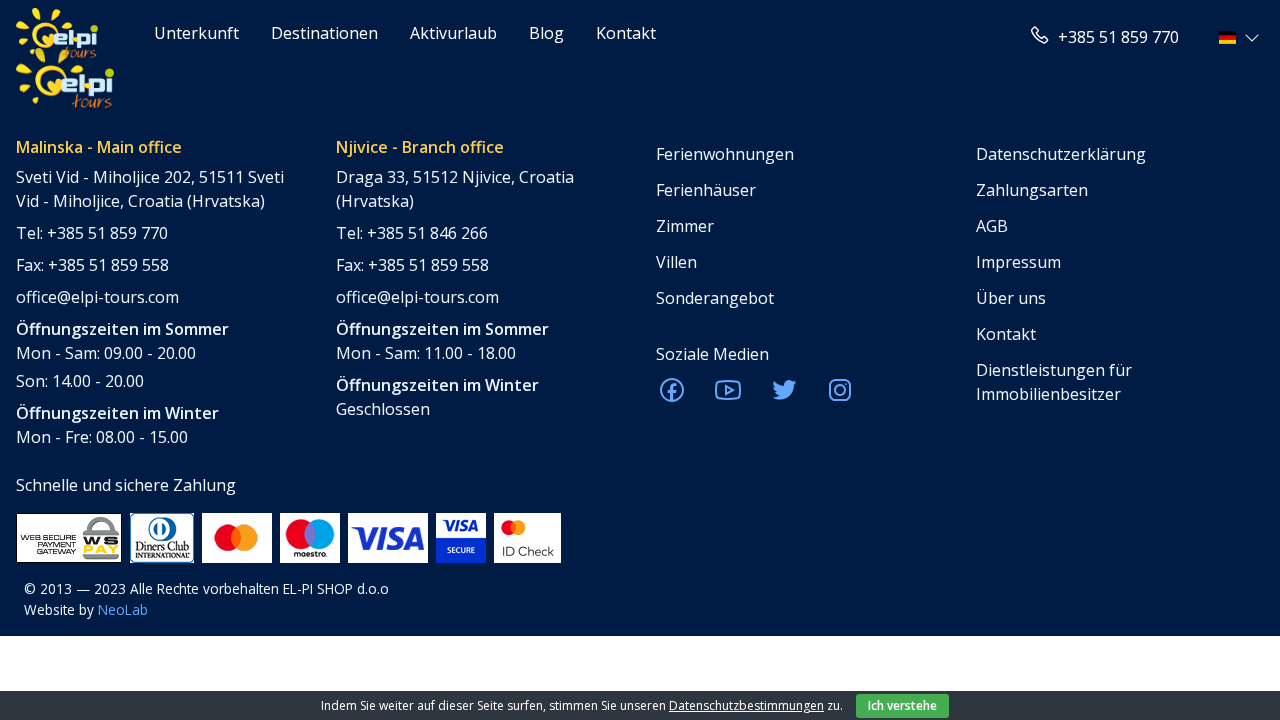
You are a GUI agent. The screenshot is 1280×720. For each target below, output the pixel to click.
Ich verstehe (902, 705)
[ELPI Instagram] (840, 396)
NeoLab (123, 609)
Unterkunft (196, 33)
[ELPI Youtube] (728, 396)
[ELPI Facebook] (672, 396)
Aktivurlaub (453, 33)
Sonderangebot (715, 298)
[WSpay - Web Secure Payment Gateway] (69, 536)
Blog (546, 33)
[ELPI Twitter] (784, 396)
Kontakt (626, 33)
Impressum (1018, 262)
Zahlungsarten (1032, 190)
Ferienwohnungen (725, 154)
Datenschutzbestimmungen (746, 705)
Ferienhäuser (706, 190)
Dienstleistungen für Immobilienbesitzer (1054, 382)
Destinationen (324, 33)
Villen (676, 262)
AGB (992, 226)
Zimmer (685, 226)
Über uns (1011, 298)
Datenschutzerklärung (1061, 154)
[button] (1241, 37)
